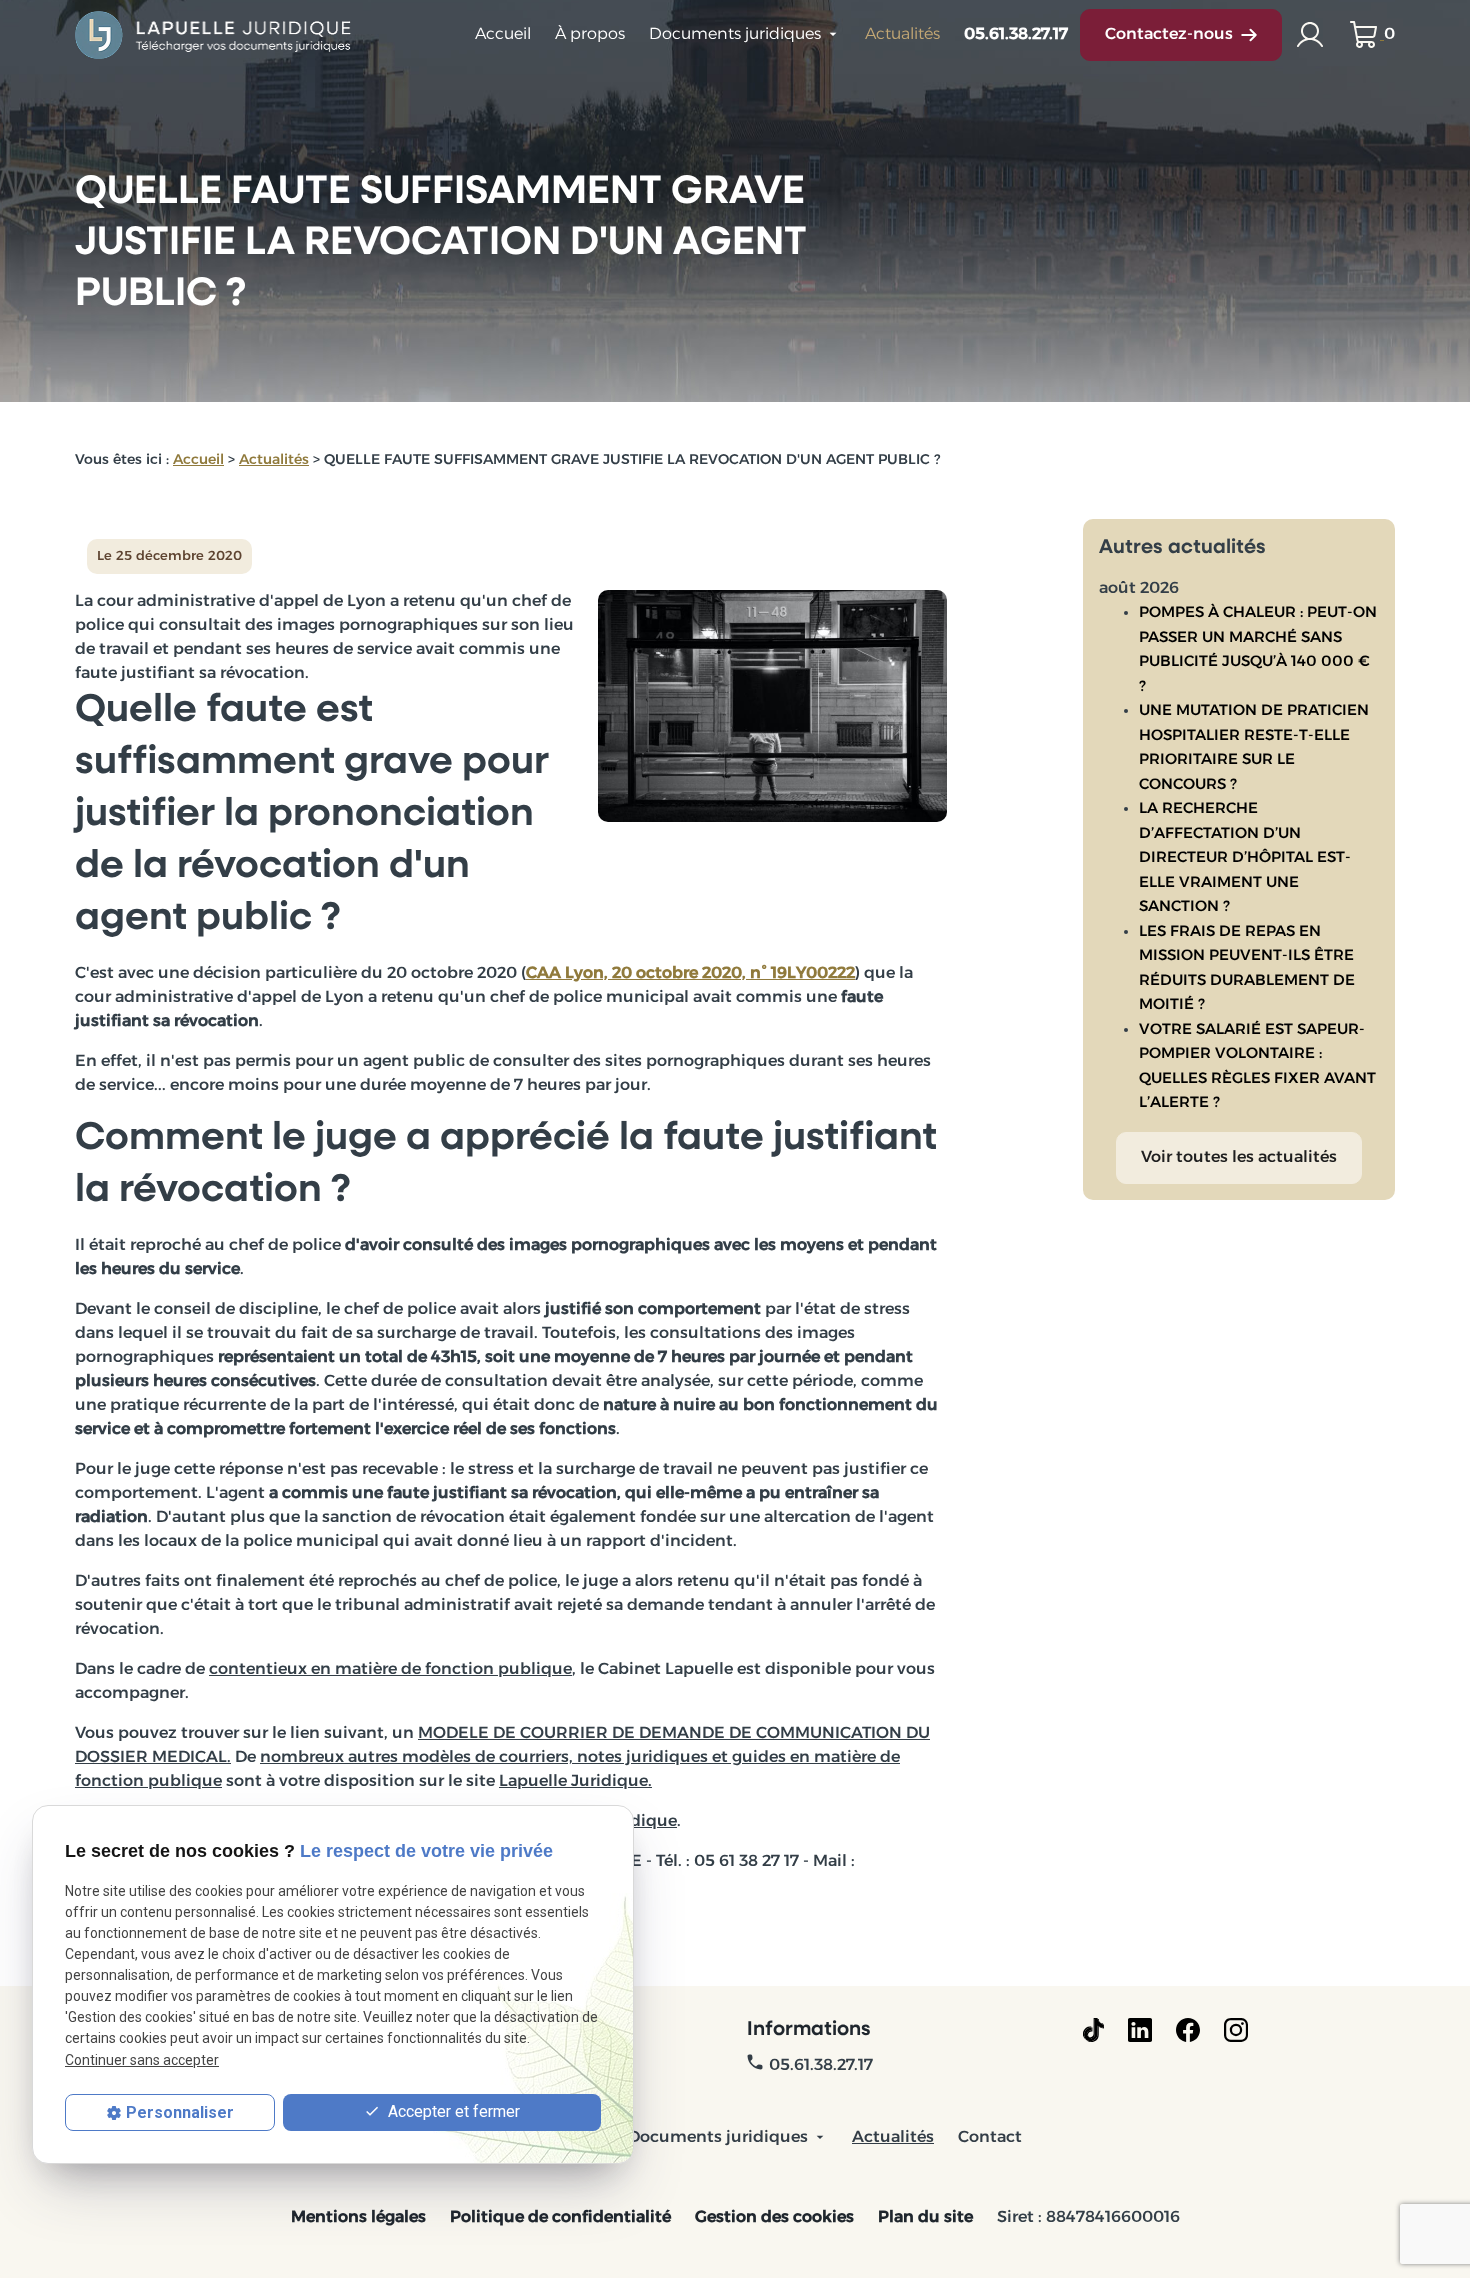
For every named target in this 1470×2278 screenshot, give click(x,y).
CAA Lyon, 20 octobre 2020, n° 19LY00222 (690, 974)
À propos (590, 35)
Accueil (503, 35)
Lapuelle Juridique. (575, 1782)
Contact (990, 2138)
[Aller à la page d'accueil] (214, 35)
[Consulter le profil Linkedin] (1140, 2030)
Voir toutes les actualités (1239, 1158)
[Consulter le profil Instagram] (1236, 2030)
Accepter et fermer (452, 2111)
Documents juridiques (735, 35)
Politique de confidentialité (560, 2218)
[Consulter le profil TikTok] (1093, 2030)
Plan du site (925, 2218)
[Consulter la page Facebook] (1188, 2030)
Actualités (902, 35)
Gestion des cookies (774, 2218)
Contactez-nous (1169, 35)
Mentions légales (358, 2218)
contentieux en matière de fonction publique (390, 1670)
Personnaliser (180, 2112)
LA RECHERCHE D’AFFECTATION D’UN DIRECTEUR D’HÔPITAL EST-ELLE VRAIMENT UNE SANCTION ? (1245, 858)
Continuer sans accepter (142, 2060)
